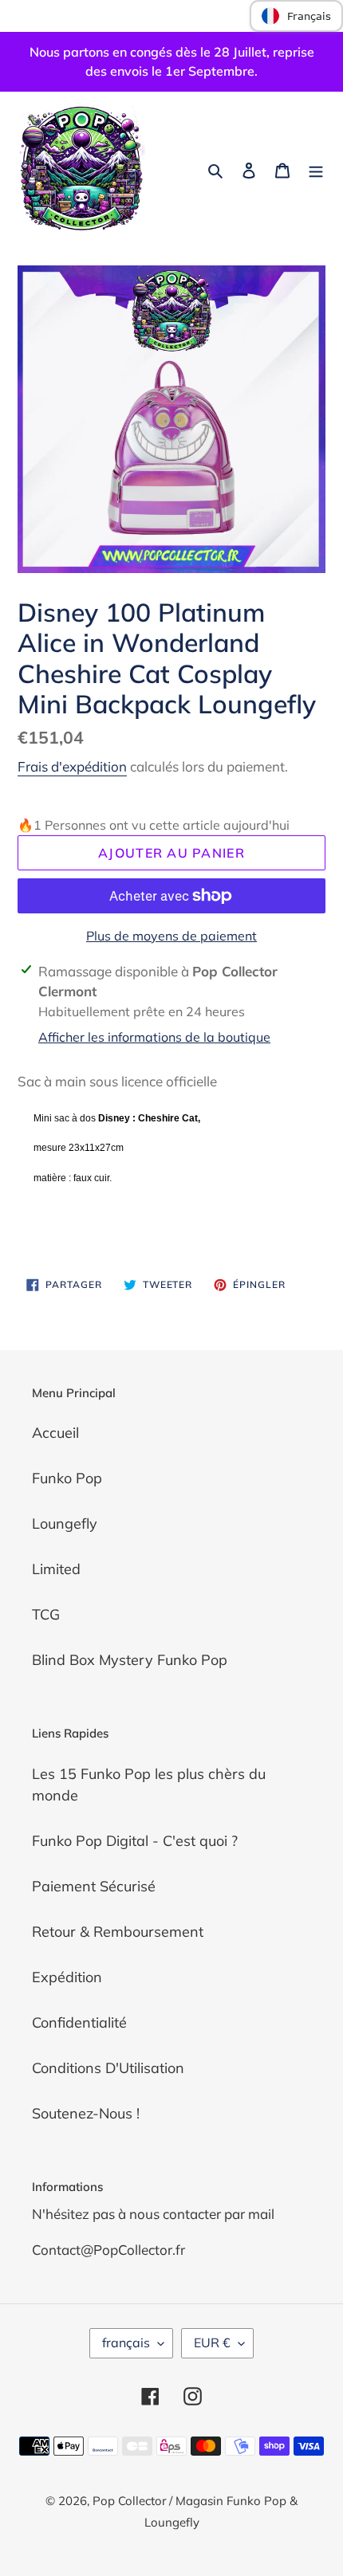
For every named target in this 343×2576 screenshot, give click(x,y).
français (126, 2342)
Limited (56, 1569)
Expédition (67, 1977)
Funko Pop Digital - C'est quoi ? (135, 1841)
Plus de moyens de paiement (171, 936)
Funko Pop (67, 1478)
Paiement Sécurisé (94, 1886)
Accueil (55, 1433)
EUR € (212, 2342)
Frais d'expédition (72, 766)
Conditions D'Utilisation (108, 2068)
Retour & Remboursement (118, 1932)
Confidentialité (79, 2022)
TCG (46, 1614)
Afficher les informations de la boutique (154, 1037)
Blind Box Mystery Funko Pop (130, 1660)
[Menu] (316, 169)
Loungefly (65, 1524)
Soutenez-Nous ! (86, 2113)
